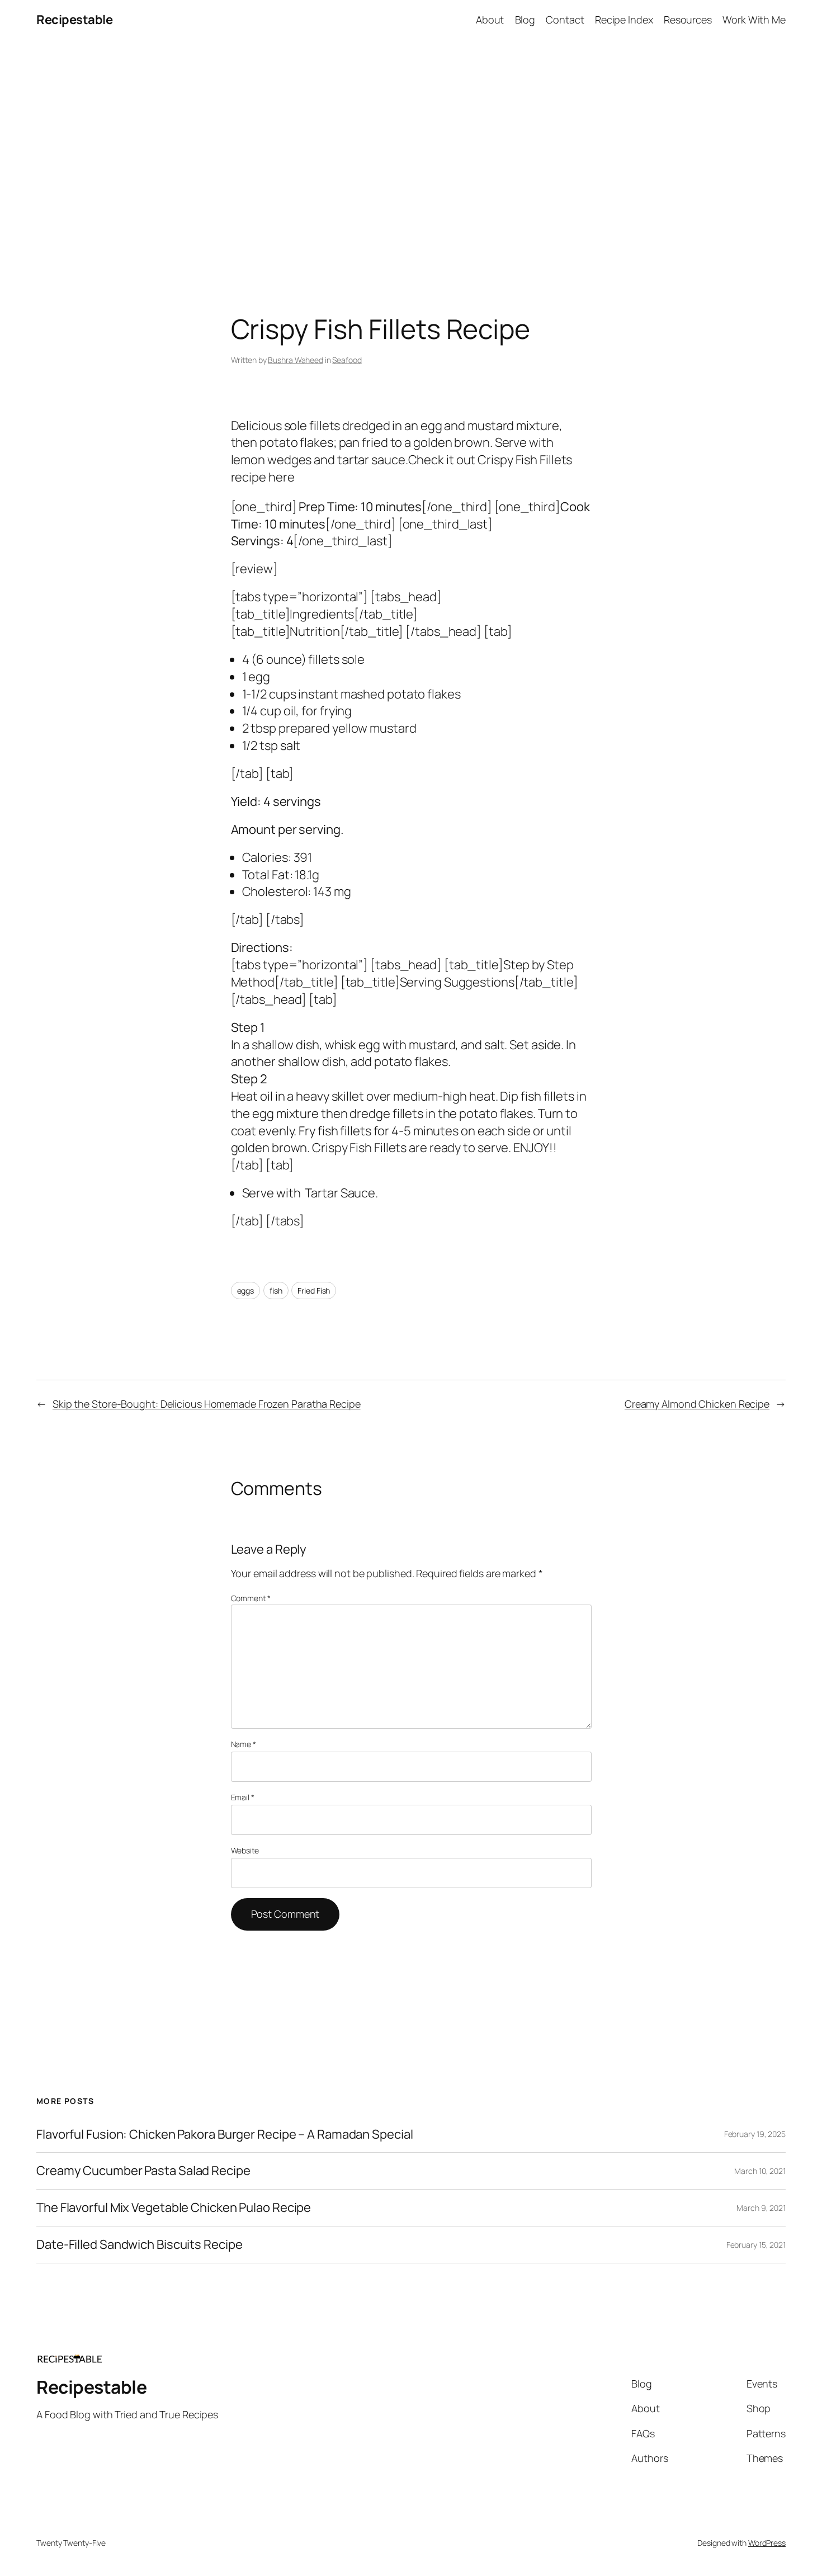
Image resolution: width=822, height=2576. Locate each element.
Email (243, 1797)
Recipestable (74, 20)
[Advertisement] (411, 157)
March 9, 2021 (761, 2208)
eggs (246, 1291)
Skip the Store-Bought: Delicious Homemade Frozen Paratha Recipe (207, 1404)
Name (244, 1744)
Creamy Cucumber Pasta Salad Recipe (143, 2171)
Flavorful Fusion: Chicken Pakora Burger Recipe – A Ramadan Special (225, 2134)
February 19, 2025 (755, 2134)
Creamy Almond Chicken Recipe (697, 1404)
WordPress (767, 2543)
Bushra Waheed (296, 360)
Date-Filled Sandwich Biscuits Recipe (139, 2245)
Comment (251, 1598)
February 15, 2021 (756, 2245)
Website (245, 1850)
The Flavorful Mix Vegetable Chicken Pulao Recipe (174, 2208)
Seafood (347, 360)
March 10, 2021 (760, 2171)
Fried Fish (314, 1291)
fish (276, 1291)
